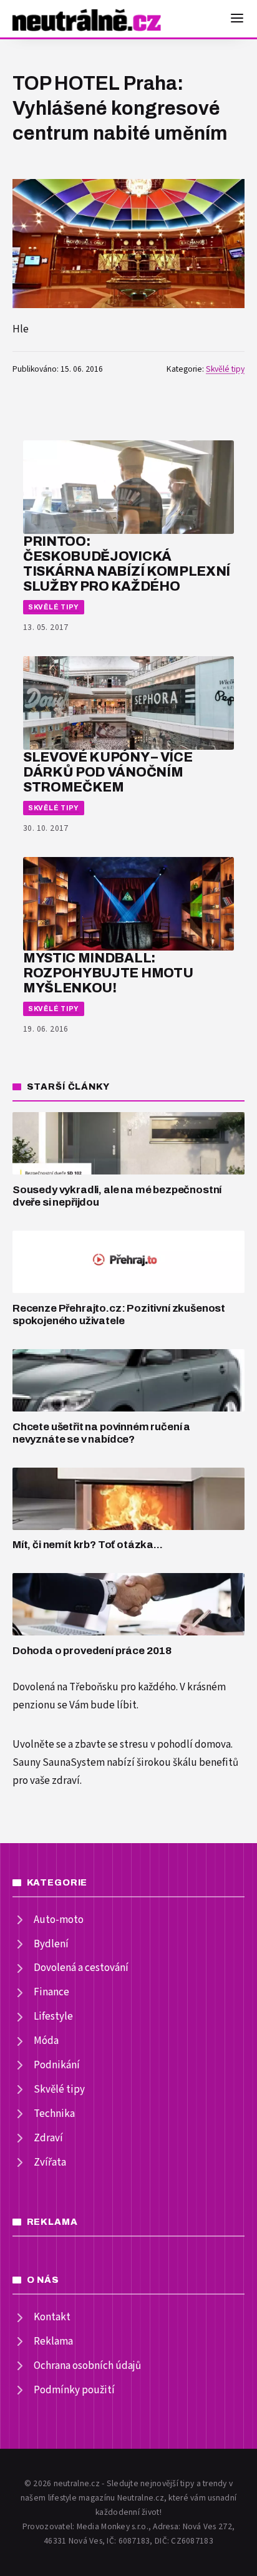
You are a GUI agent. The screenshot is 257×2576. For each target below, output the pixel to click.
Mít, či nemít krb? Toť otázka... (88, 1545)
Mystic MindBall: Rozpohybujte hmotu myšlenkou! (108, 973)
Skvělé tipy (225, 369)
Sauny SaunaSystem (59, 1763)
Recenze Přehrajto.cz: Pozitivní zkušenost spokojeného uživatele (119, 1315)
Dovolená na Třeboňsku (65, 1687)
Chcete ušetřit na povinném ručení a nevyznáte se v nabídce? (101, 1433)
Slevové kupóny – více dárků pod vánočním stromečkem (108, 772)
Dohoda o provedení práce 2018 (92, 1651)
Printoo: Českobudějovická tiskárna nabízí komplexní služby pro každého (127, 563)
